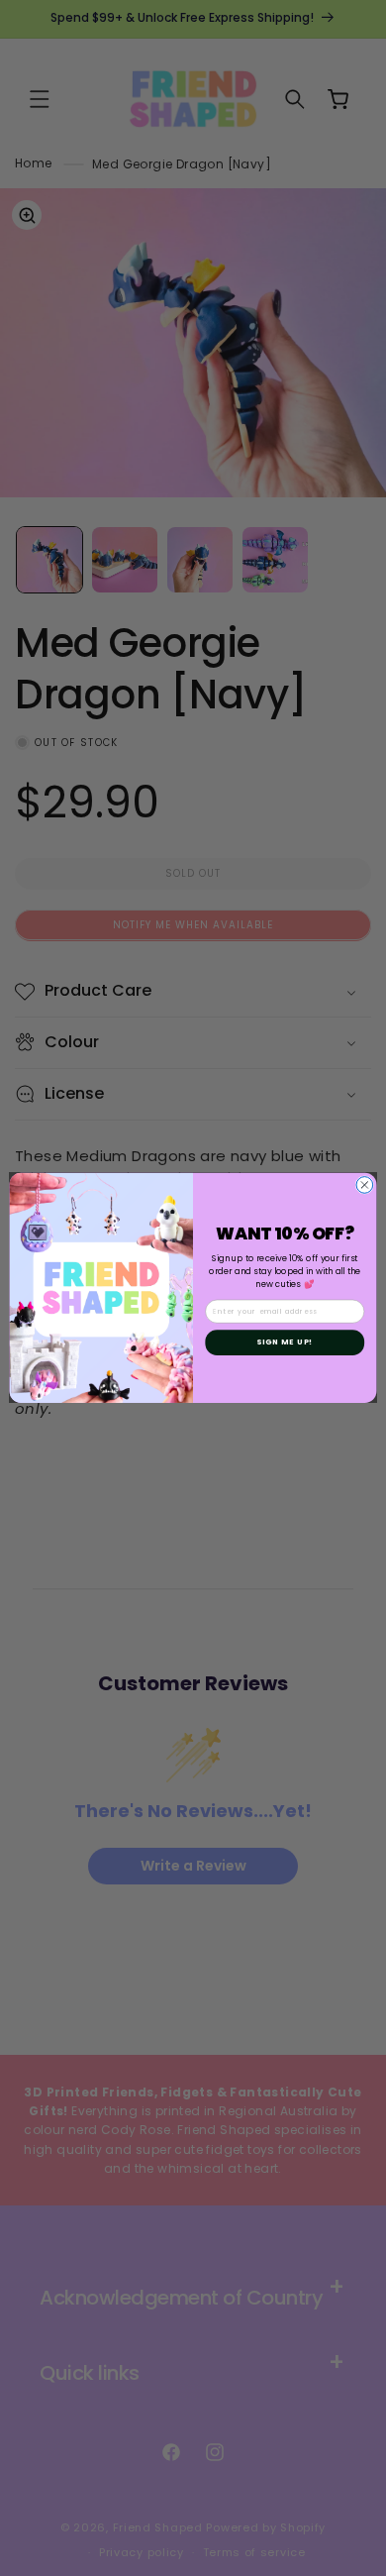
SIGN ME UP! (285, 1342)
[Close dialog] (365, 1185)
